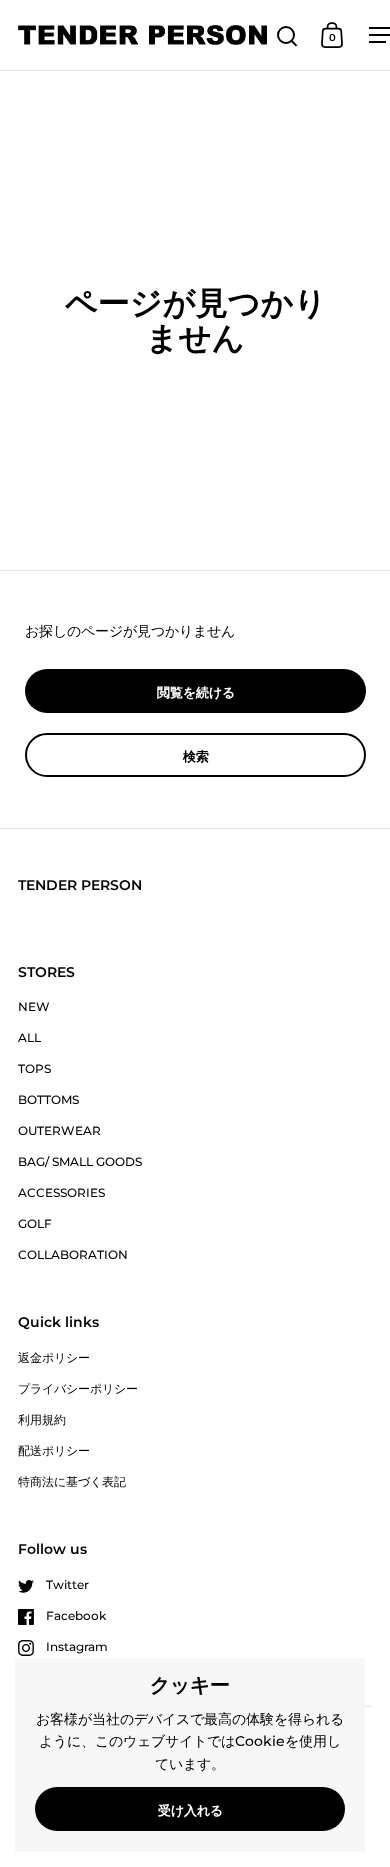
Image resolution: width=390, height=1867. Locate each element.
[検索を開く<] (287, 35)
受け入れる (190, 1810)
